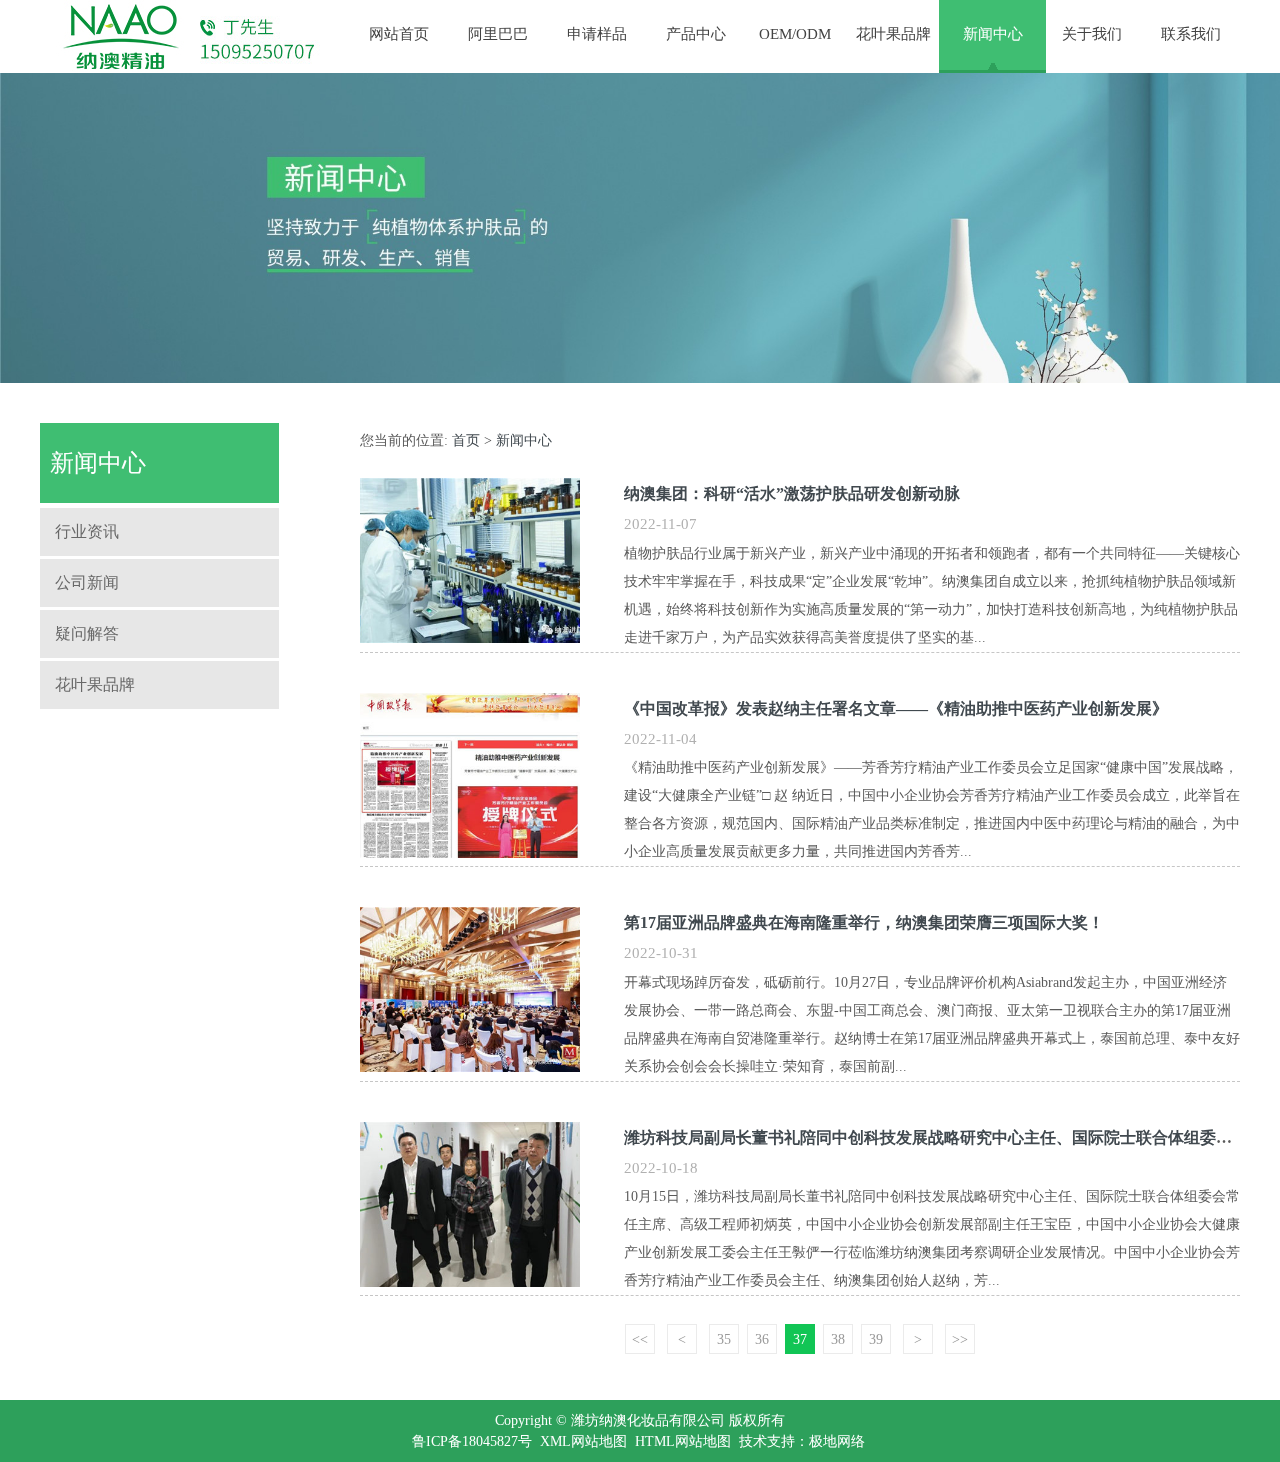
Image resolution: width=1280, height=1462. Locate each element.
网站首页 (399, 34)
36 (762, 1339)
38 (838, 1339)
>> (960, 1339)
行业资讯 (87, 531)
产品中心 (696, 34)
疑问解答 (87, 633)
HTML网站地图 (683, 1441)
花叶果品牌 (893, 34)
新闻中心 (993, 34)
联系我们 (1191, 34)
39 (876, 1339)
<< (640, 1339)
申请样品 (597, 34)
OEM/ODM (795, 34)
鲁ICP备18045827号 (472, 1441)
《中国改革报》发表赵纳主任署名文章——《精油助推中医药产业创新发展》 (896, 708)
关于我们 (1092, 34)
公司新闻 (87, 582)
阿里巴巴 (498, 34)
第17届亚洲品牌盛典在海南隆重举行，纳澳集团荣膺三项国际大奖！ (864, 922)
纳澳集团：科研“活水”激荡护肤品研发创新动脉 (792, 493)
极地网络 (837, 1441)
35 (724, 1339)
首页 (466, 440)
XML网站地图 (583, 1441)
